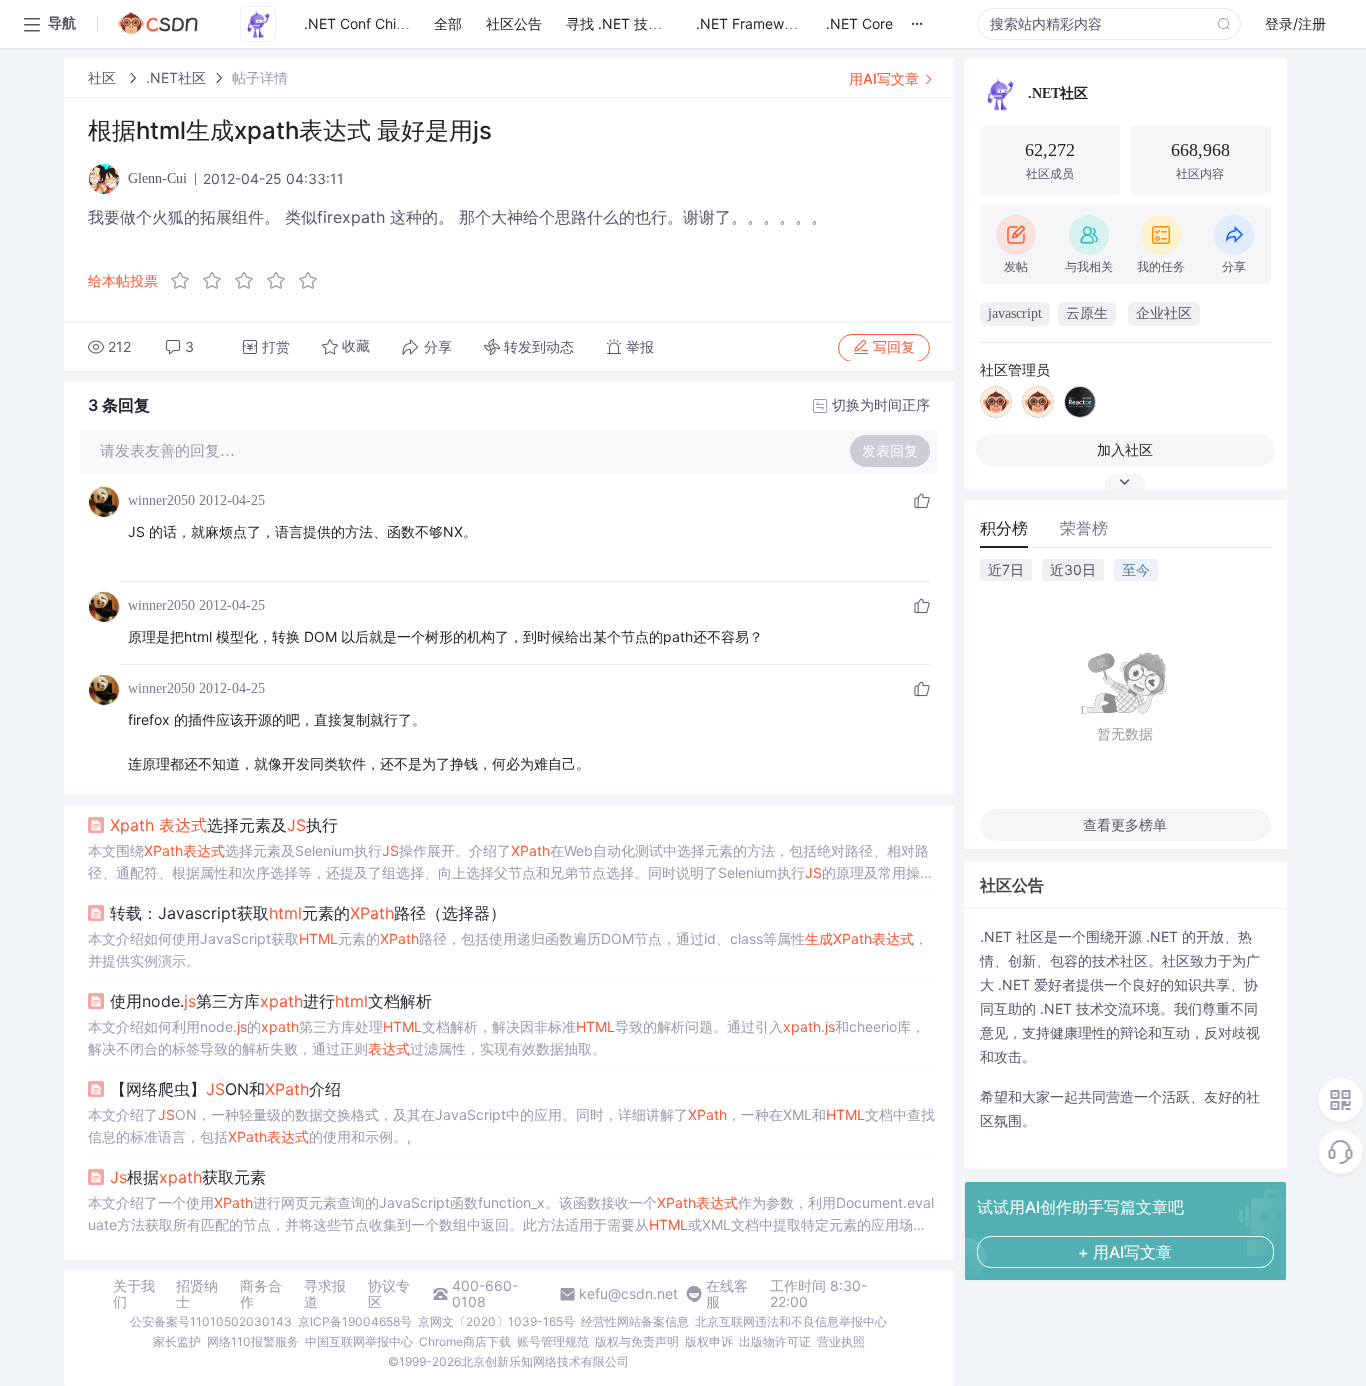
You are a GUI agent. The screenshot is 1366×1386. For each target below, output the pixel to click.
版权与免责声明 (637, 1341)
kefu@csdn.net (628, 1294)
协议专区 (389, 1294)
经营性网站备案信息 (635, 1321)
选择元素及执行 (224, 825)
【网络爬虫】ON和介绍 (225, 1089)
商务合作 (261, 1294)
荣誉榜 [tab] (1084, 528)
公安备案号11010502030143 (211, 1321)
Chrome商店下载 (465, 1341)
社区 (104, 77)
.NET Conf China (358, 23)
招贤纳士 (197, 1294)
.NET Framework (750, 23)
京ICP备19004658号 (355, 1321)
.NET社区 (176, 77)
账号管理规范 (553, 1341)
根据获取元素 (188, 1177)
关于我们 (134, 1294)
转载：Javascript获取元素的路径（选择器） (308, 913)
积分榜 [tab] (1004, 528)
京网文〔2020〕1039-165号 (496, 1321)
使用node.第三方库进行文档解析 (271, 1001)
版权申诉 (709, 1341)
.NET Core (859, 23)
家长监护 (177, 1341)
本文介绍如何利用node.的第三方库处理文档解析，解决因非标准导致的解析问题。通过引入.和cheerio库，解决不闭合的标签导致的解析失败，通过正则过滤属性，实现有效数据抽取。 (506, 1037)
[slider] (250, 281)
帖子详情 (260, 77)
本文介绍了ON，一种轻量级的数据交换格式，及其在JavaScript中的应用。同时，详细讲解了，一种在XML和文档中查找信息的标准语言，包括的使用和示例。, (511, 1125)
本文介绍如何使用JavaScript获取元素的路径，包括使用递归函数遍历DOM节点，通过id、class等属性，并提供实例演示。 (508, 949)
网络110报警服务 (253, 1341)
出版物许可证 (775, 1341)
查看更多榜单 (1125, 824)
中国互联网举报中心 (359, 1341)
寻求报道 (325, 1294)
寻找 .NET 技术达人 (628, 23)
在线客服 (727, 1294)
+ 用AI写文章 (1125, 1252)
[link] (104, 77)
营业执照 (841, 1341)
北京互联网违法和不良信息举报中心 (791, 1321)
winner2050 (161, 500)
